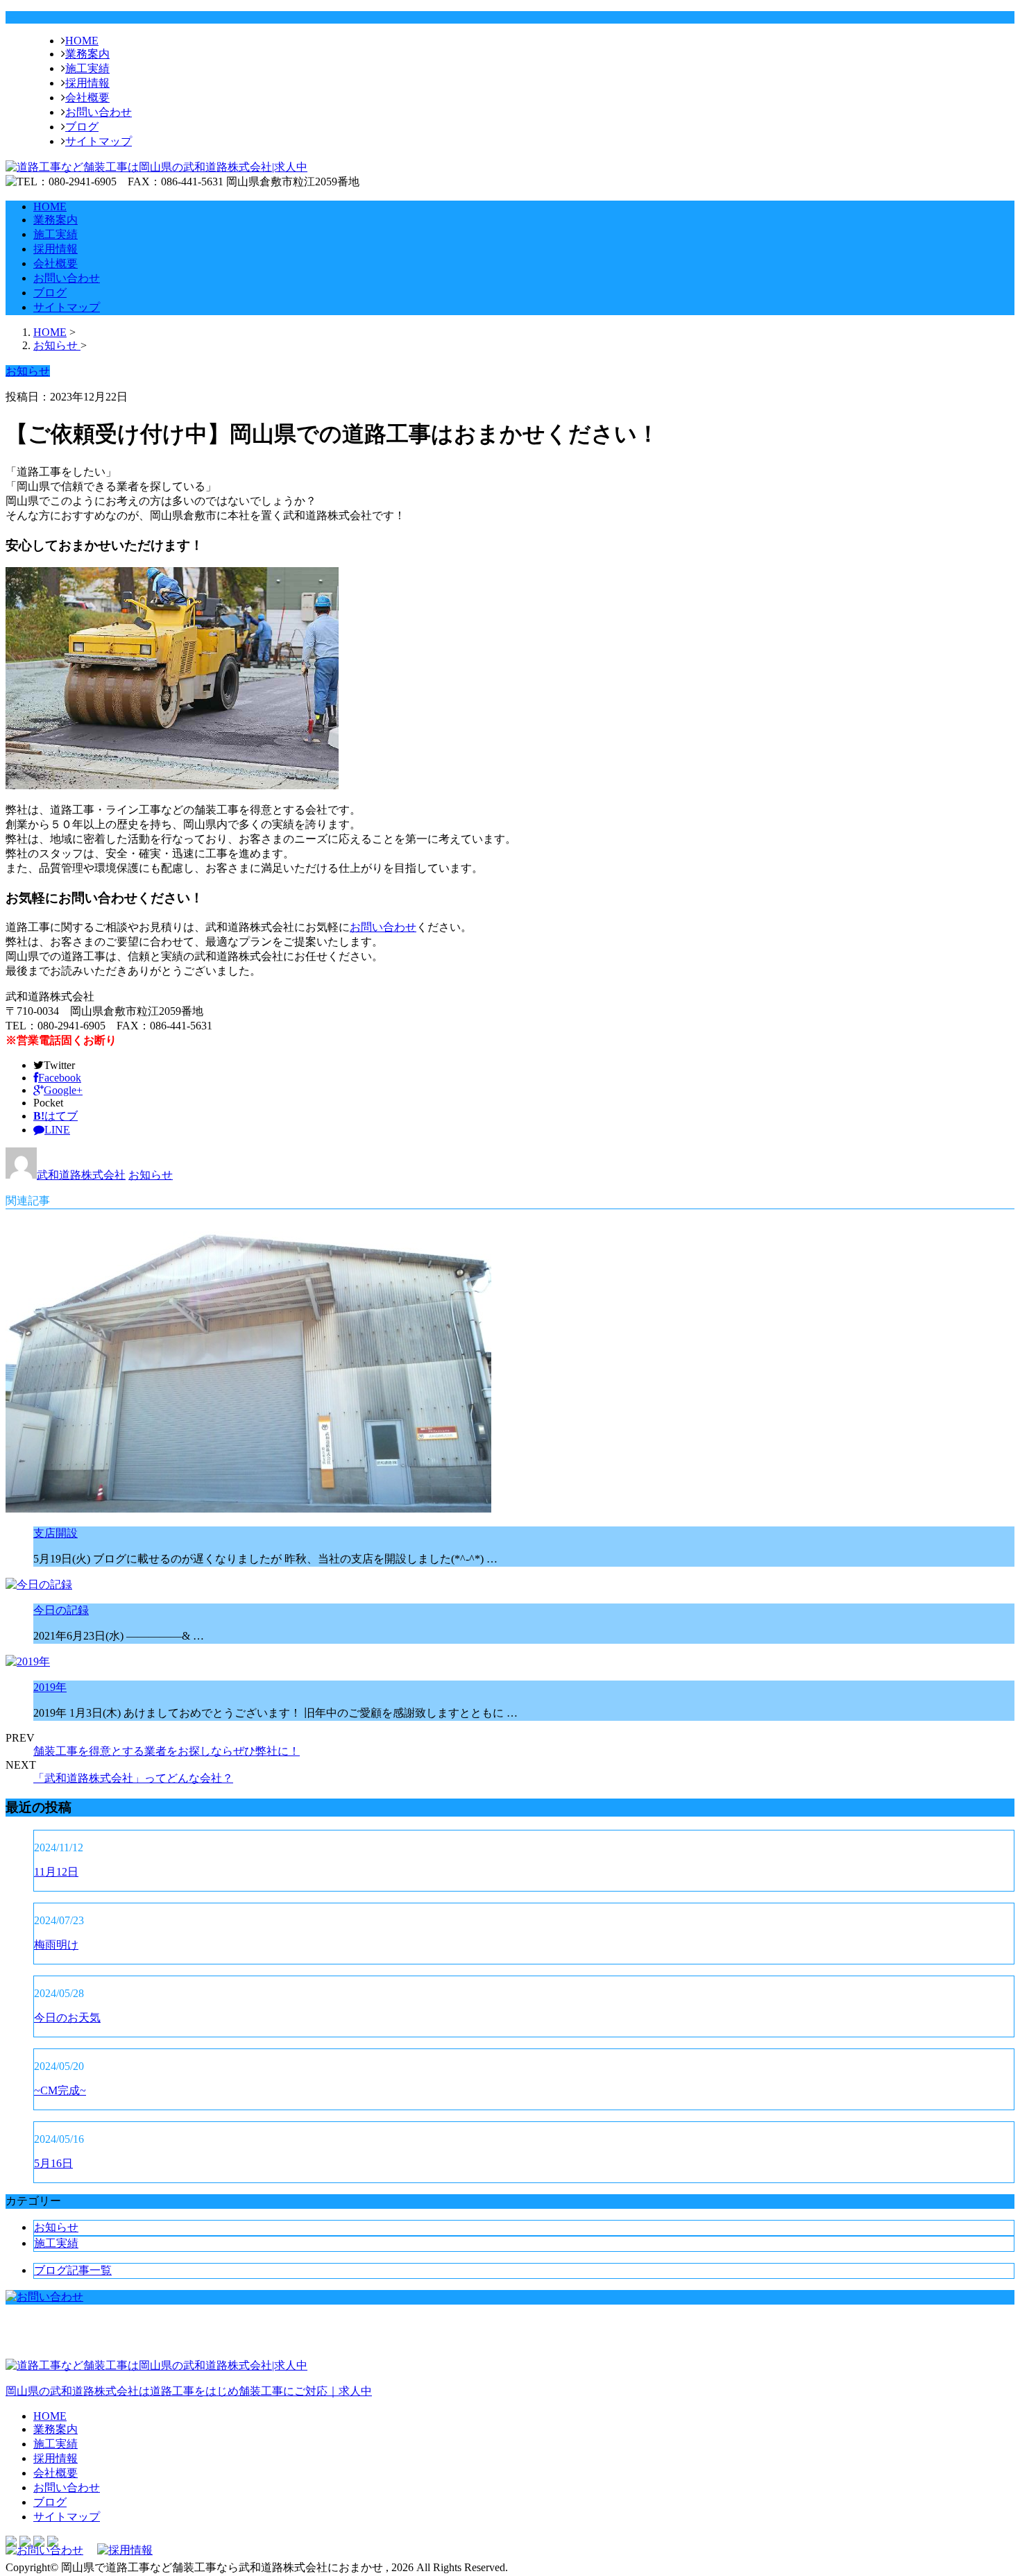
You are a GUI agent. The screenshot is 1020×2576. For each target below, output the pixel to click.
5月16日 (53, 2163)
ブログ (82, 127)
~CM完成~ (60, 2090)
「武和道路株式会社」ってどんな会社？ (133, 1778)
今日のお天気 (67, 2018)
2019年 (50, 1687)
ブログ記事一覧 (73, 2270)
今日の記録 (61, 1610)
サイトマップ (99, 141)
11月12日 (56, 1872)
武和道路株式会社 (81, 1175)
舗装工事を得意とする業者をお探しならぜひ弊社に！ (167, 1751)
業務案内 (87, 54)
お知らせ (151, 1175)
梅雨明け (56, 1945)
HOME (82, 41)
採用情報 (87, 83)
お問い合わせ (99, 112)
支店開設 (56, 1533)
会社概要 (87, 98)
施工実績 (87, 68)
